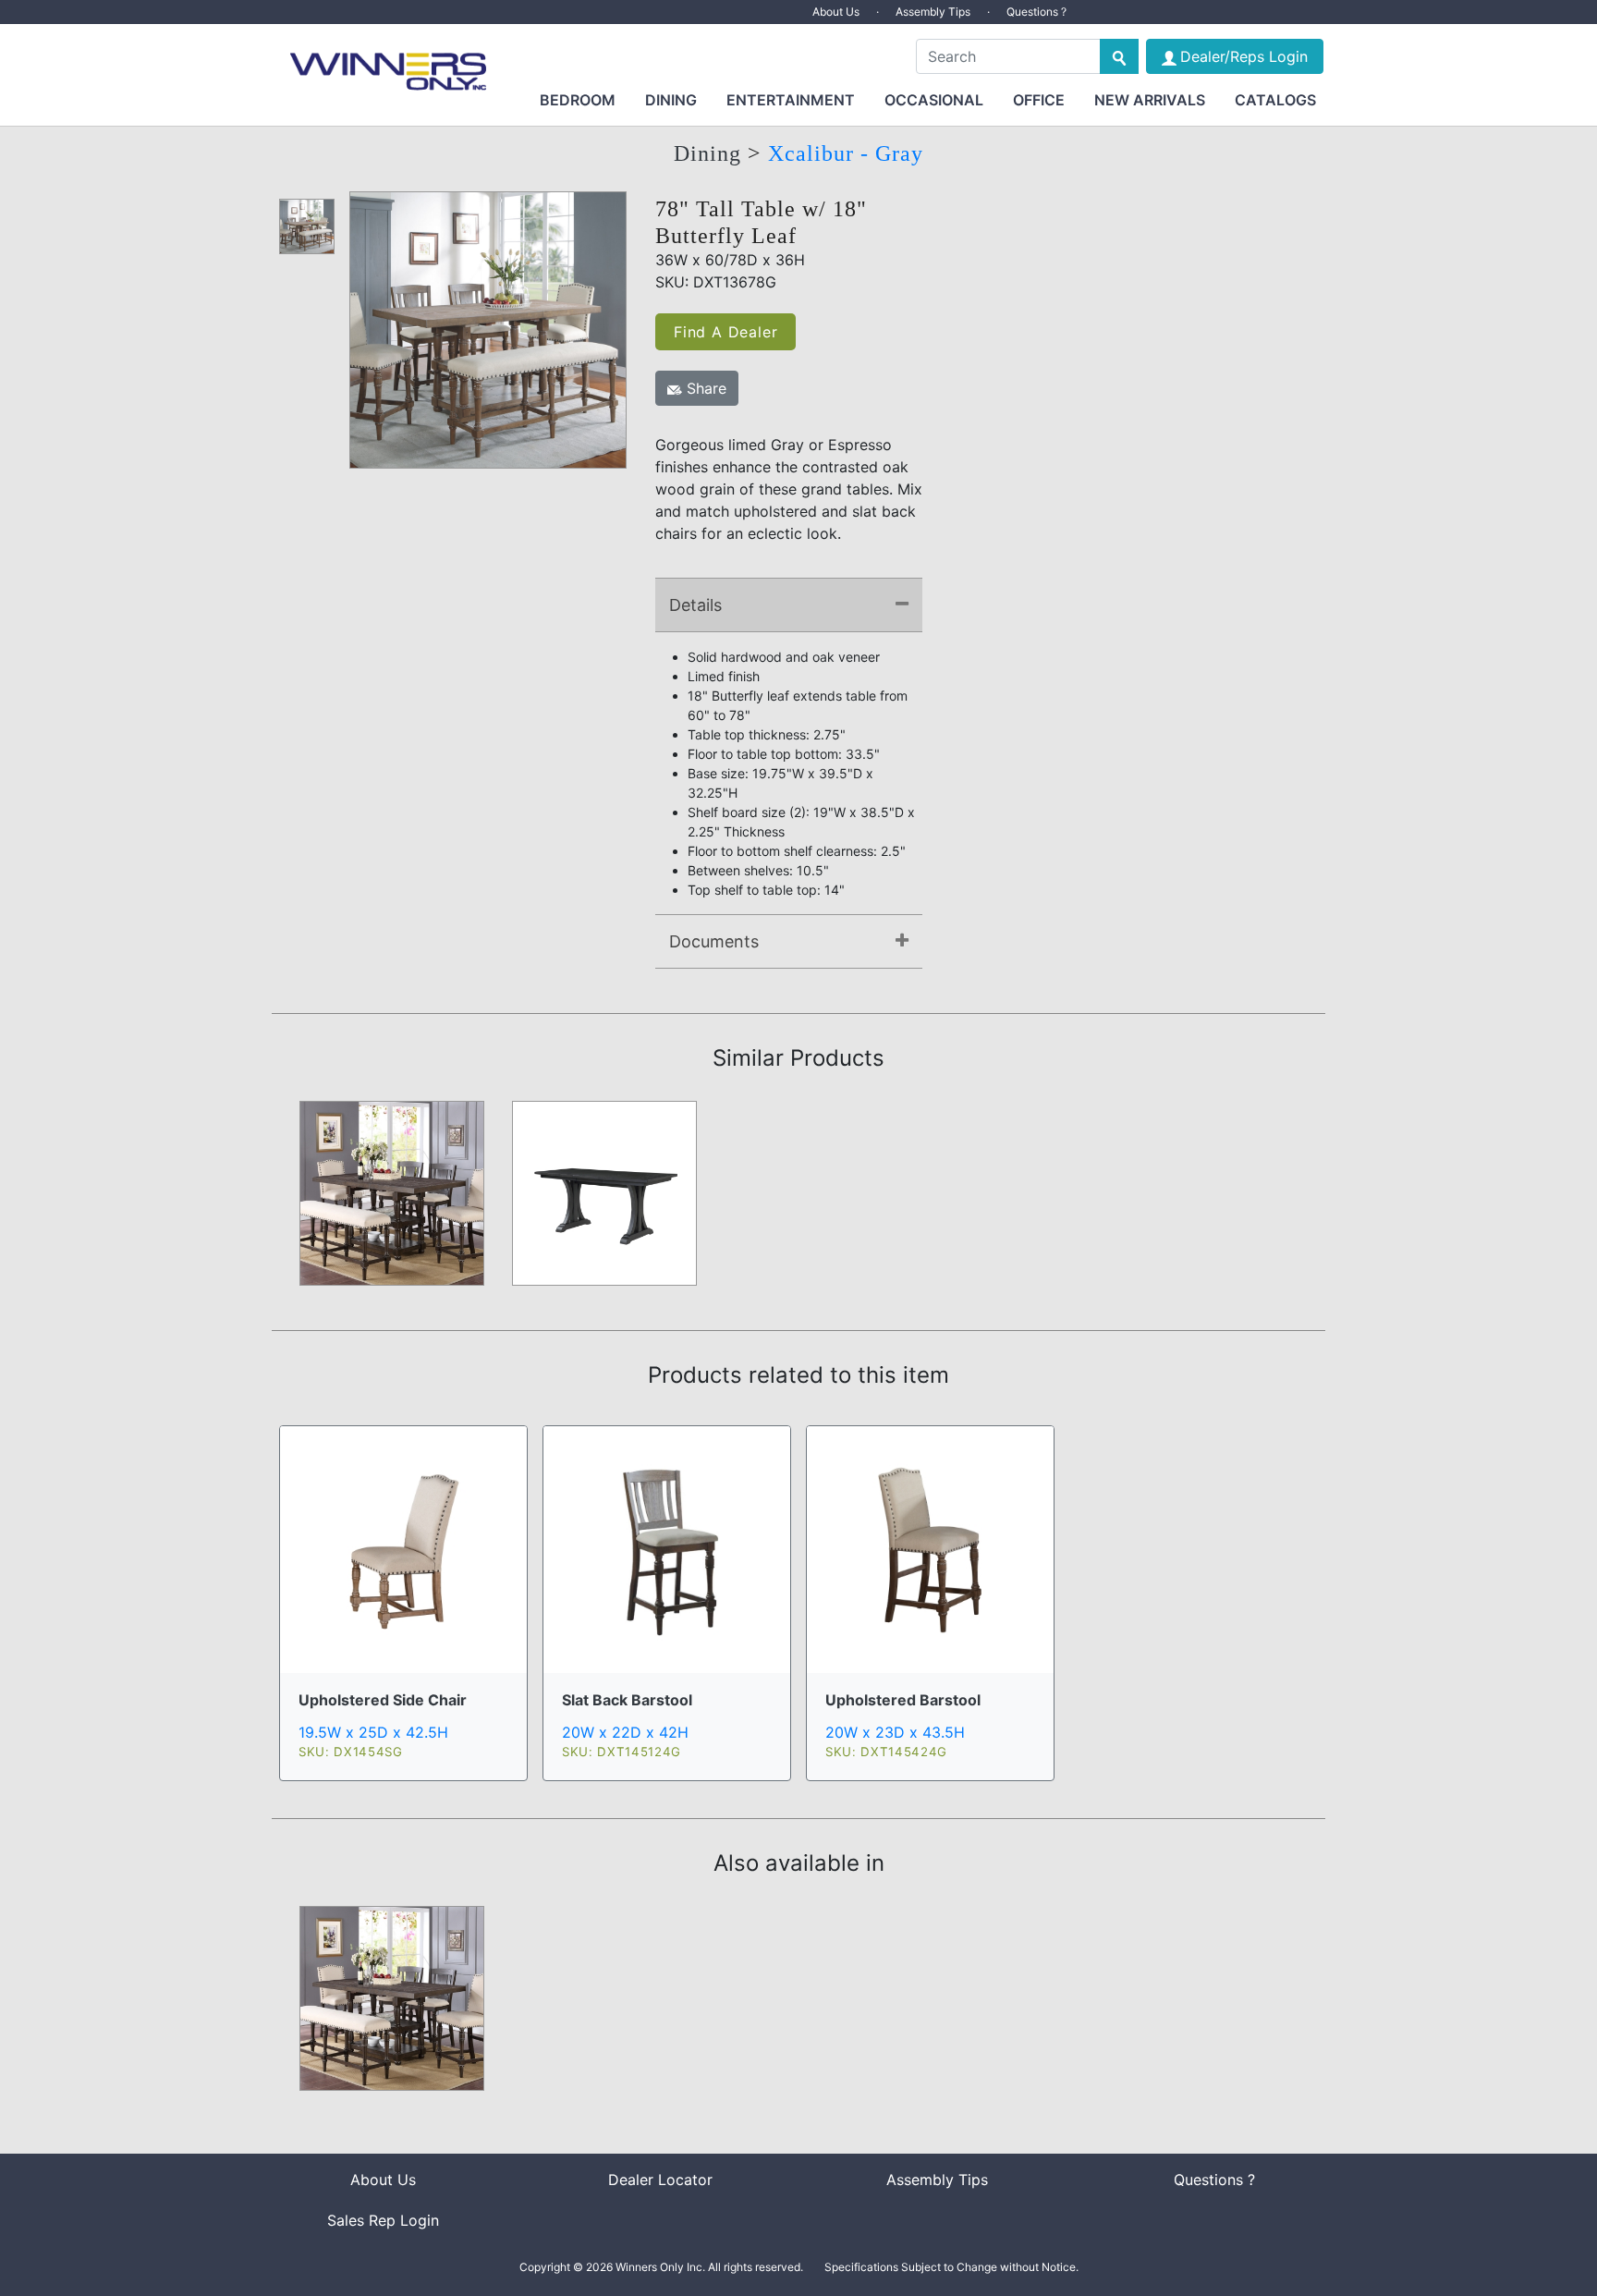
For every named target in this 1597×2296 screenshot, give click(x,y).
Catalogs (1275, 100)
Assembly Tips (933, 12)
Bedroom (578, 100)
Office (1039, 100)
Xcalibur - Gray (846, 153)
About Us (836, 12)
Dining (671, 100)
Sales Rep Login (383, 2220)
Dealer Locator (660, 2180)
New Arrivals (1150, 100)
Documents (714, 941)
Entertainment (791, 100)
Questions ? (1036, 12)
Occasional (934, 100)
